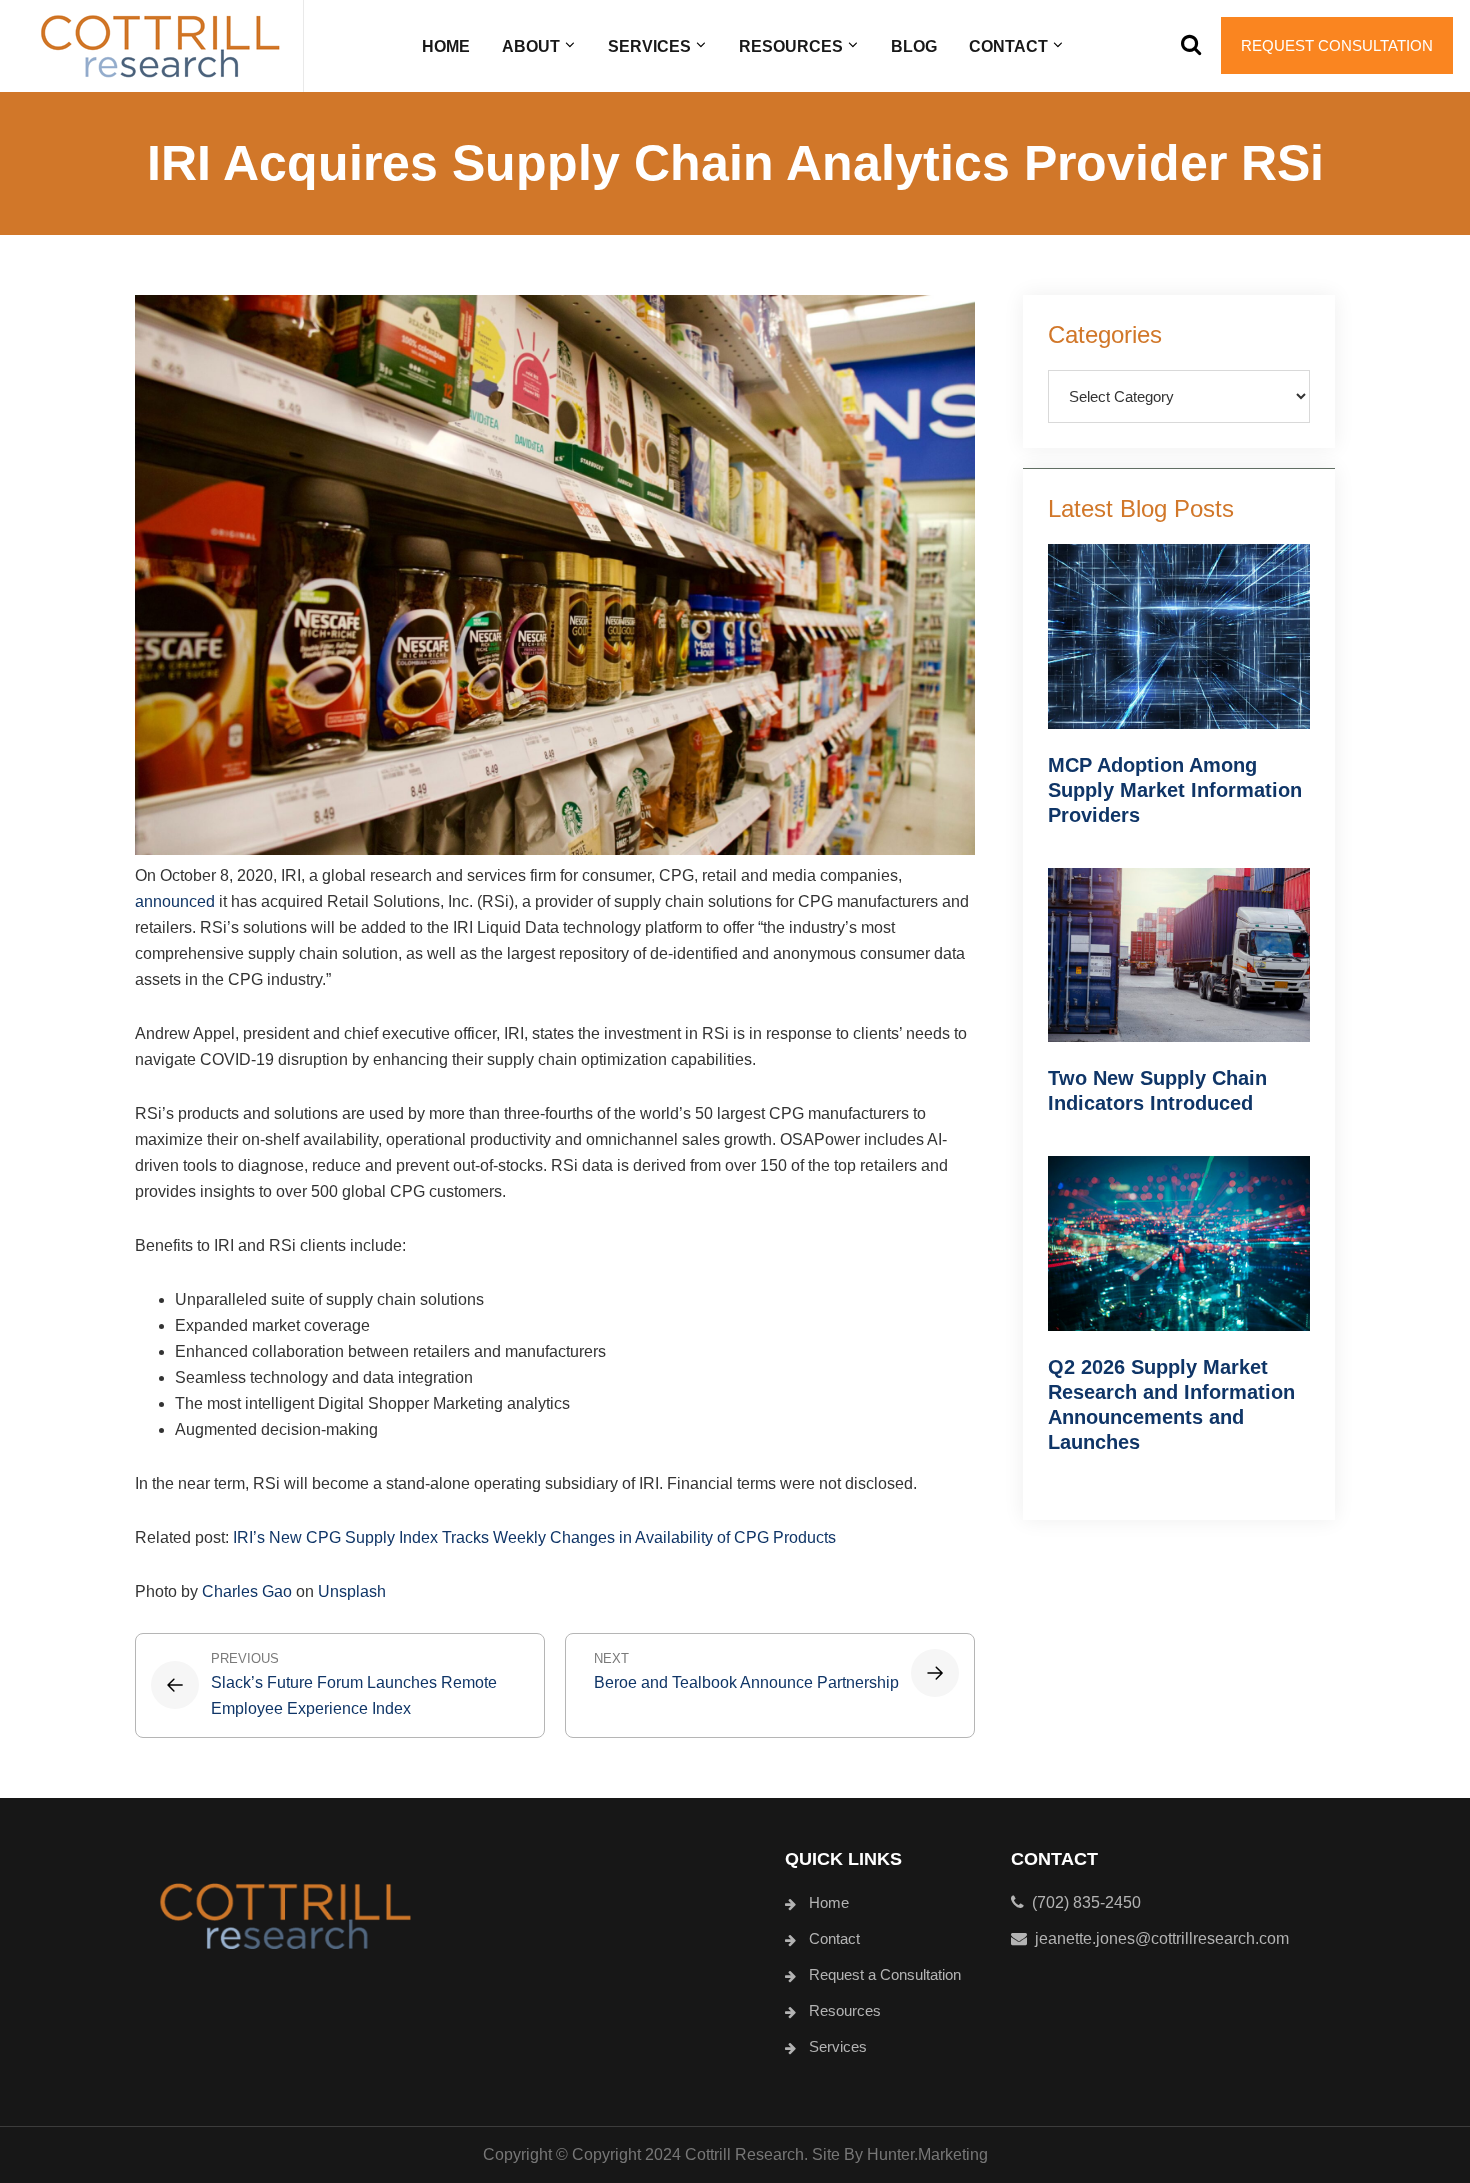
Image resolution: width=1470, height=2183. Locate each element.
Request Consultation (1337, 45)
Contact (834, 1938)
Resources (845, 2010)
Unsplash (352, 1591)
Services (838, 2046)
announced (175, 901)
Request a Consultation (885, 1974)
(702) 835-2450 (1082, 1902)
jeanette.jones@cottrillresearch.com (1162, 1938)
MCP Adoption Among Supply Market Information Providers (1175, 790)
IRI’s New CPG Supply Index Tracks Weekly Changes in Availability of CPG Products (534, 1537)
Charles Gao (247, 1591)
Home (829, 1902)
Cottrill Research (160, 46)
